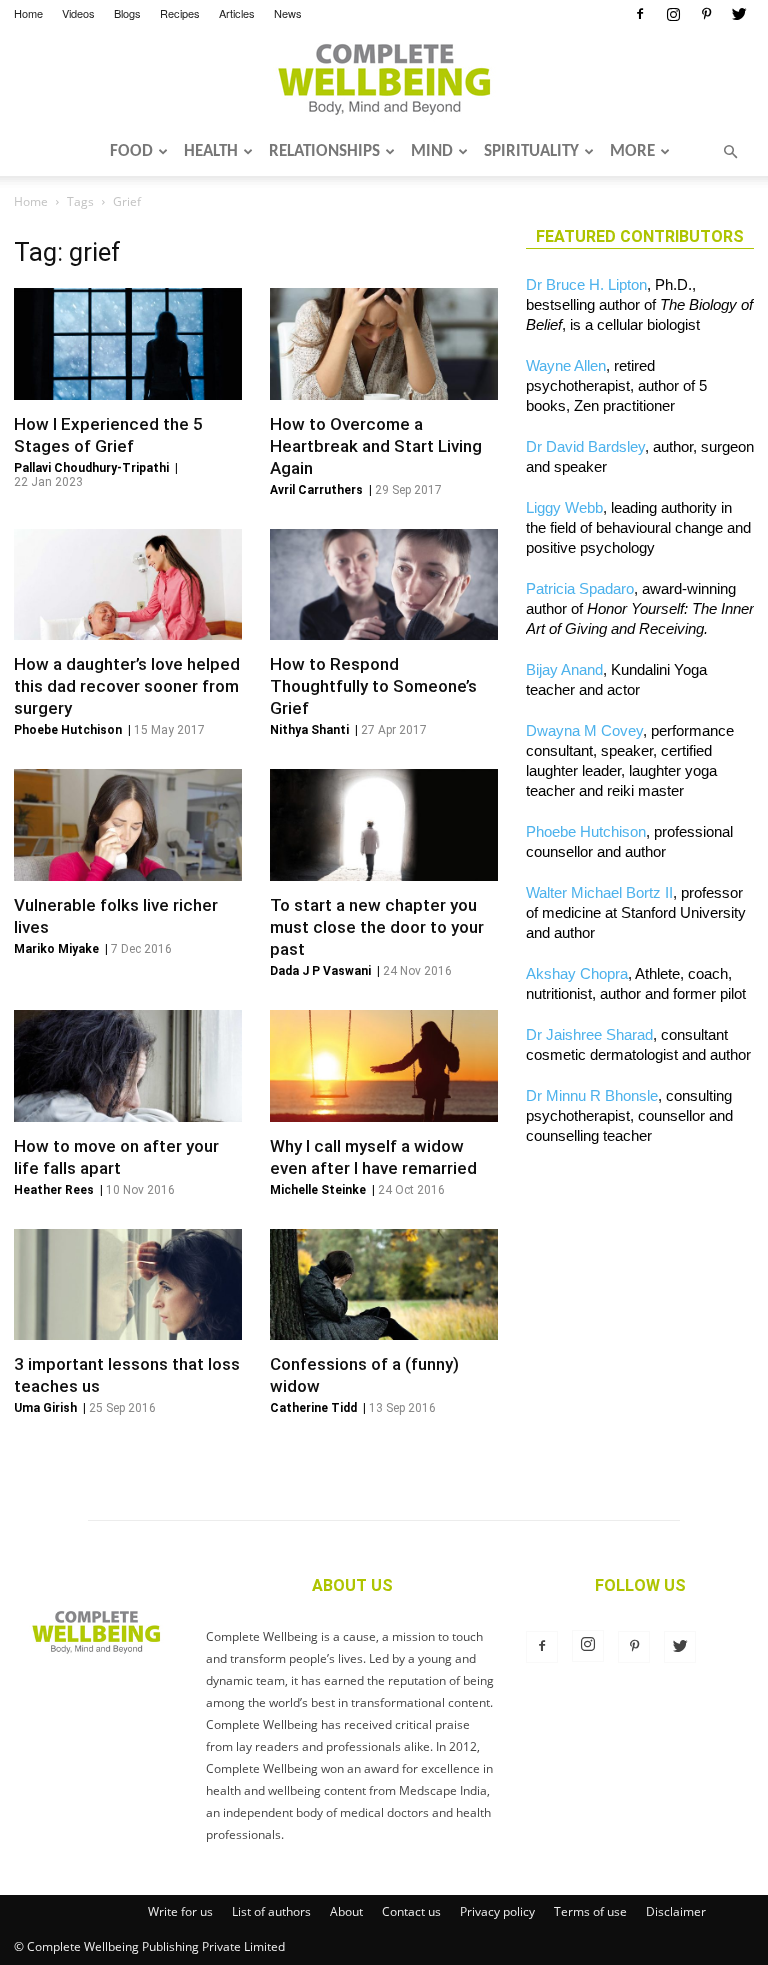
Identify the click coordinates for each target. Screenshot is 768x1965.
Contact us (411, 1911)
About (346, 1911)
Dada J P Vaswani (320, 971)
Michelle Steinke (318, 1190)
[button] (730, 152)
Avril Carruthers (316, 490)
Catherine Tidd (313, 1408)
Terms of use (590, 1911)
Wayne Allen (566, 365)
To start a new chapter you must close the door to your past (377, 927)
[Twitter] (739, 14)
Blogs (127, 13)
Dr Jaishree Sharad (589, 1034)
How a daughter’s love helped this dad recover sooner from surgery (127, 686)
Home (28, 13)
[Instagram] (673, 14)
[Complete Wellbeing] (384, 79)
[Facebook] (640, 14)
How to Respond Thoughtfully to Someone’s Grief (373, 686)
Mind (432, 151)
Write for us (180, 1911)
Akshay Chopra (577, 973)
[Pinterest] (706, 14)
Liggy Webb (564, 507)
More (632, 151)
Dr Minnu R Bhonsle (592, 1095)
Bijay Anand (564, 669)
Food (131, 151)
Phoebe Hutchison (68, 730)
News (288, 13)
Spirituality (531, 151)
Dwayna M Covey (584, 730)
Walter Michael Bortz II (599, 892)
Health (211, 151)
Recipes (180, 13)
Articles (237, 13)
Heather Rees (54, 1190)
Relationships (324, 151)
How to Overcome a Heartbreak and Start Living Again (376, 446)
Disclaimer (676, 1911)
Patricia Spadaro (580, 588)
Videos (78, 13)
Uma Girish (45, 1408)
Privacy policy (497, 1911)
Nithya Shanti (309, 730)
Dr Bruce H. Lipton (586, 284)
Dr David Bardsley (585, 446)
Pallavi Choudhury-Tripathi (91, 468)
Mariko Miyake (56, 949)
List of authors (271, 1911)
